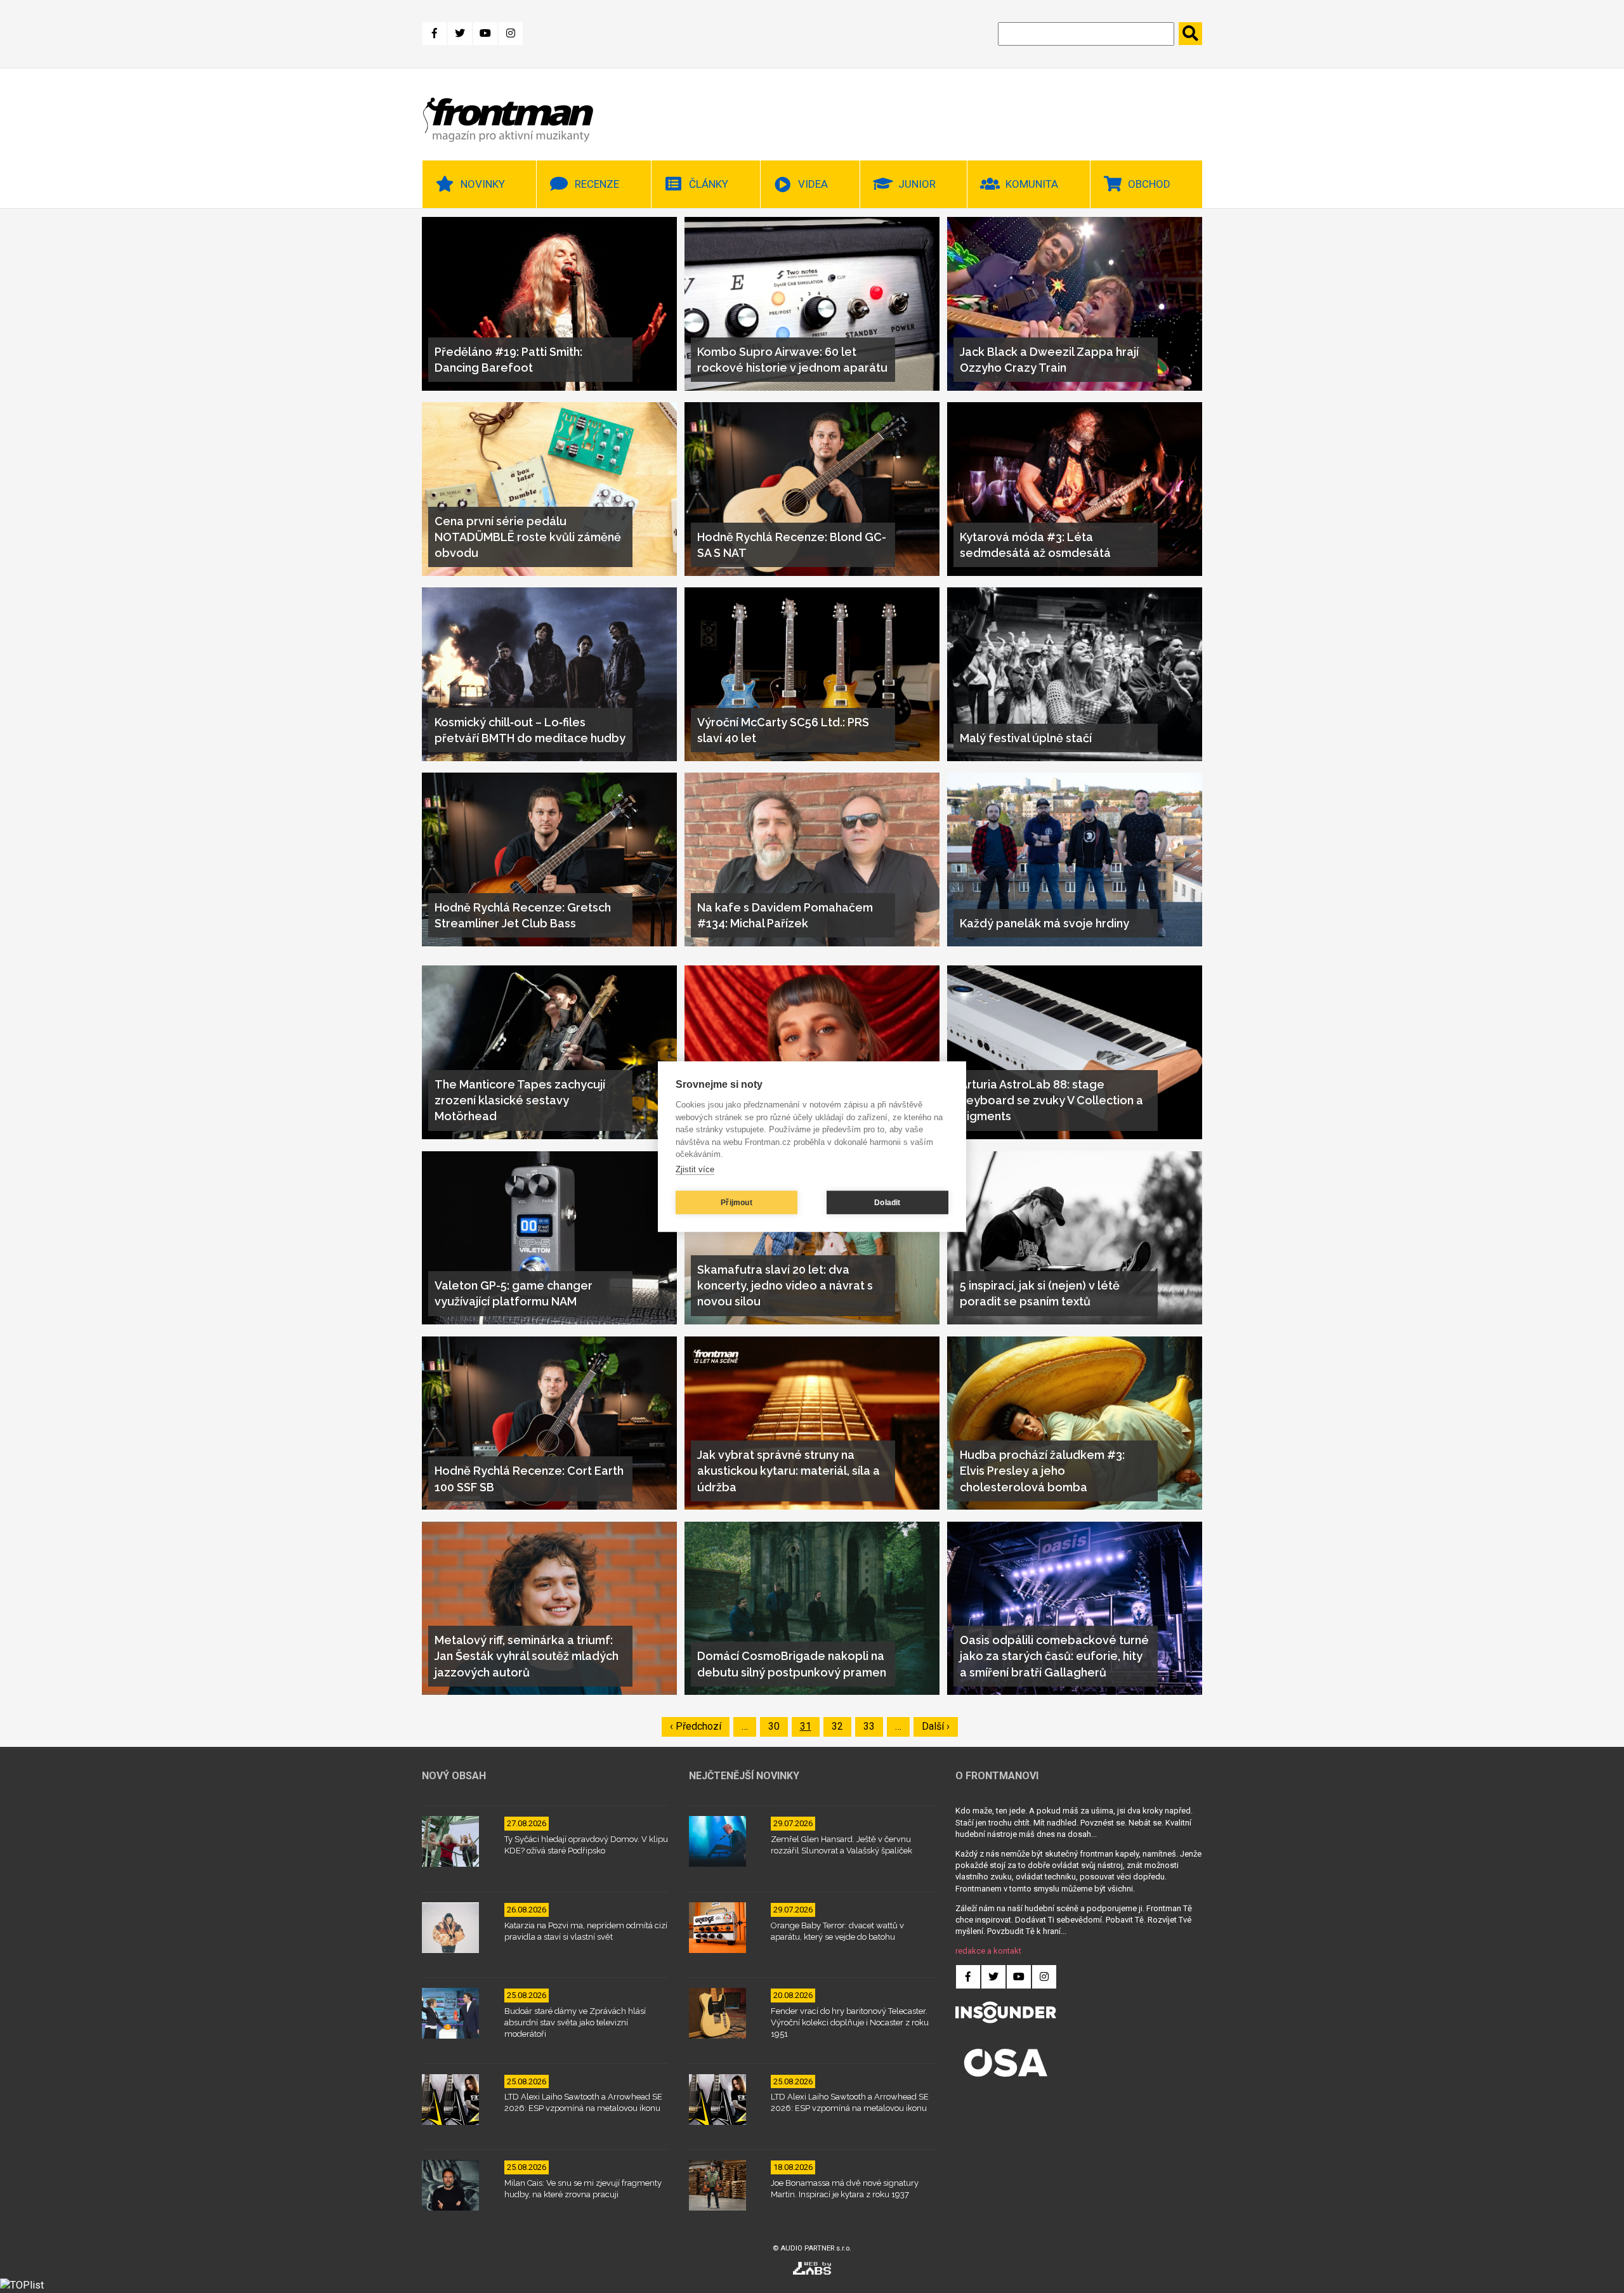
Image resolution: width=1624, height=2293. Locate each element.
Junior (917, 184)
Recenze (597, 184)
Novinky (483, 184)
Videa (813, 184)
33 (873, 1726)
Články (709, 184)
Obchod (1149, 184)
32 (841, 1726)
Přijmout (737, 1203)
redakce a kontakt (988, 1951)
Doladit (887, 1203)
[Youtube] (485, 34)
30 (778, 1726)
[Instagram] (511, 34)
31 (810, 1726)
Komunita (1032, 184)
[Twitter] (460, 34)
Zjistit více (695, 1169)
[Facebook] (435, 34)
